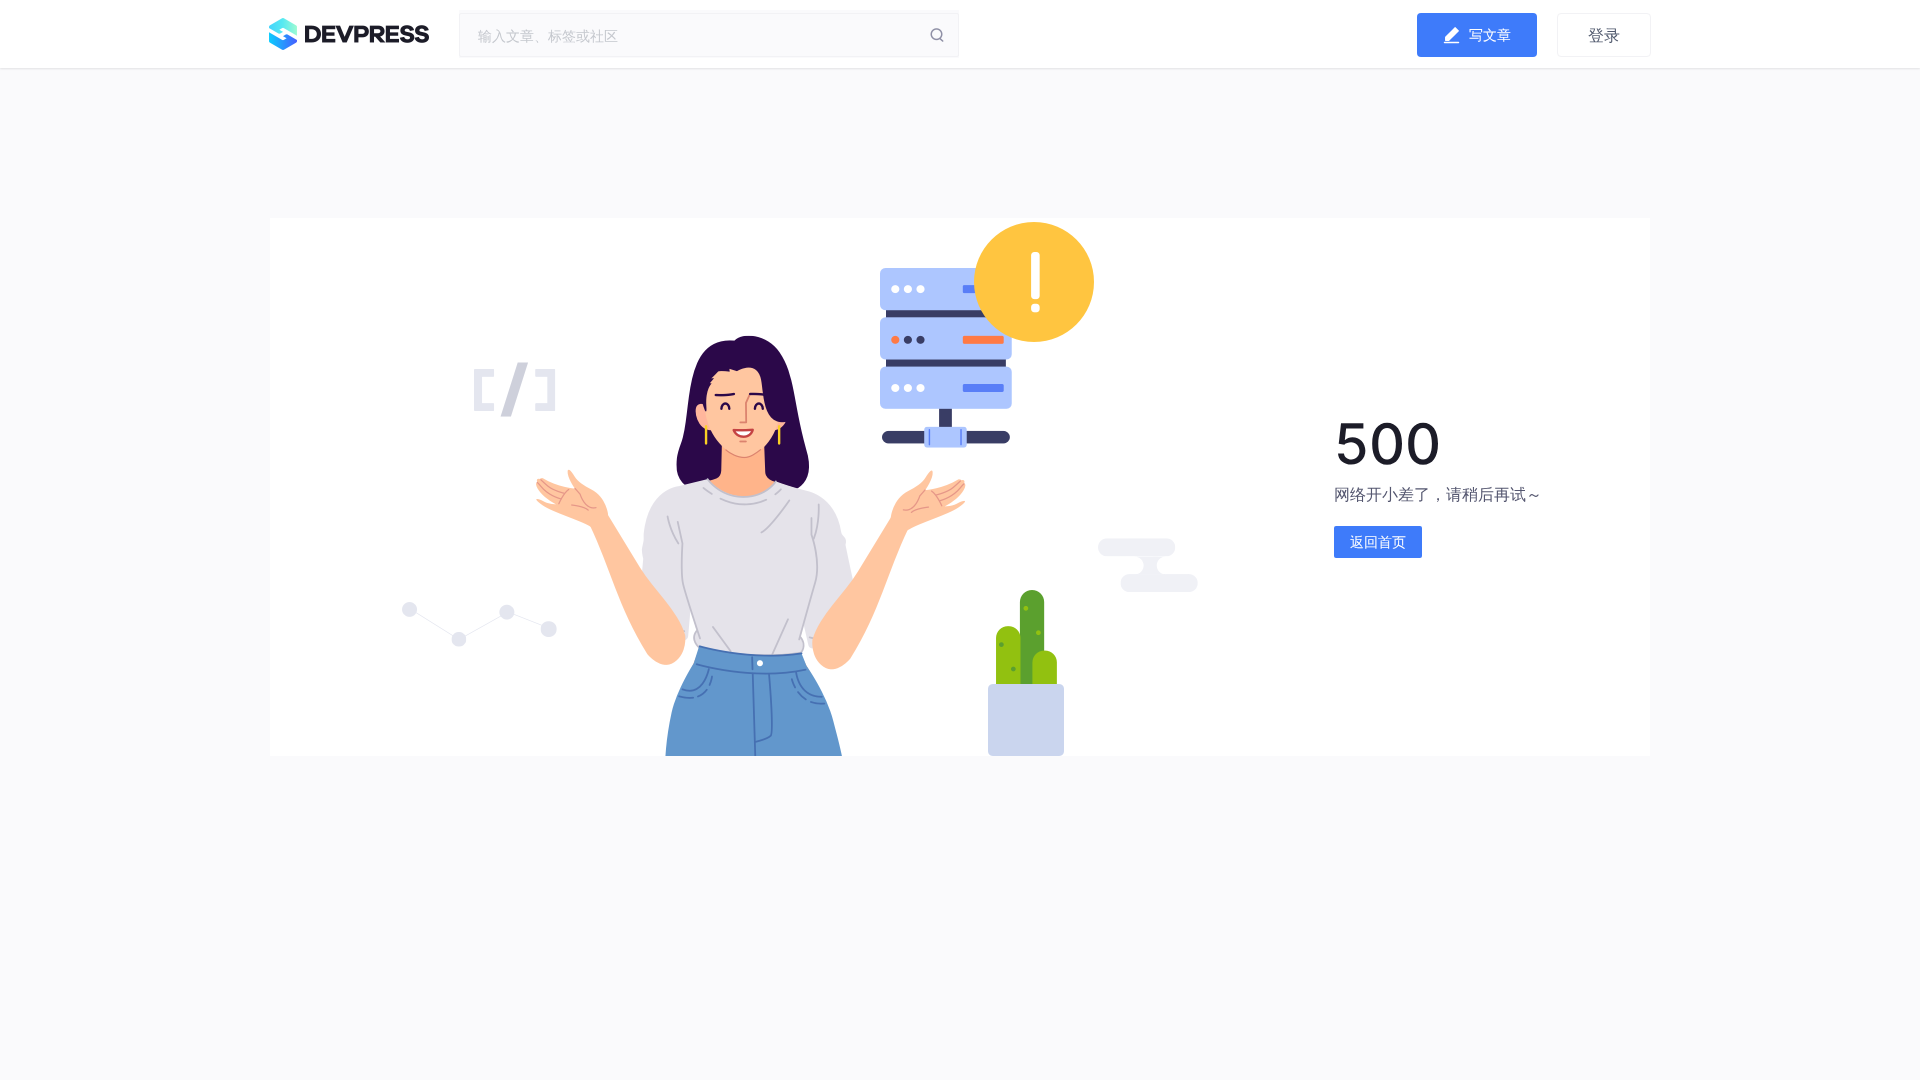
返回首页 (1378, 541)
